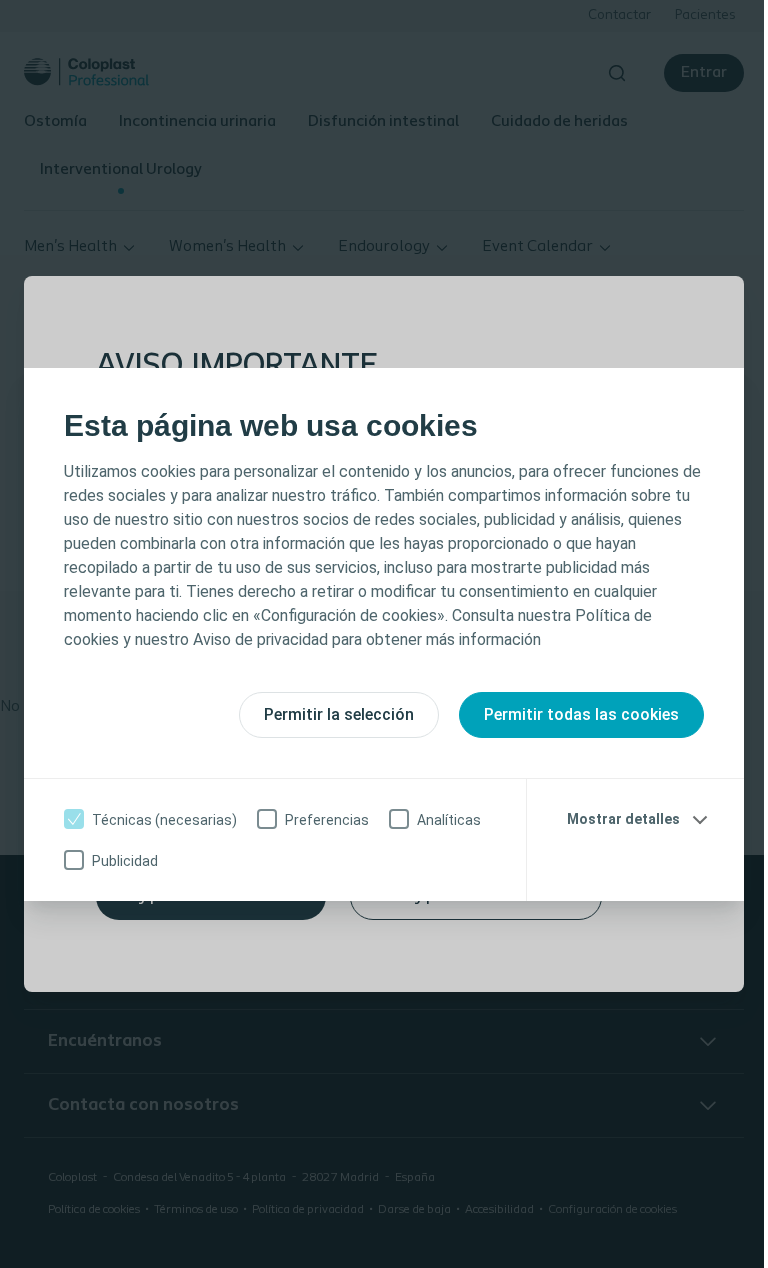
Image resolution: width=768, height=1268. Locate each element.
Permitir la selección (339, 714)
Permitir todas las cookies (581, 714)
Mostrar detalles (623, 819)
